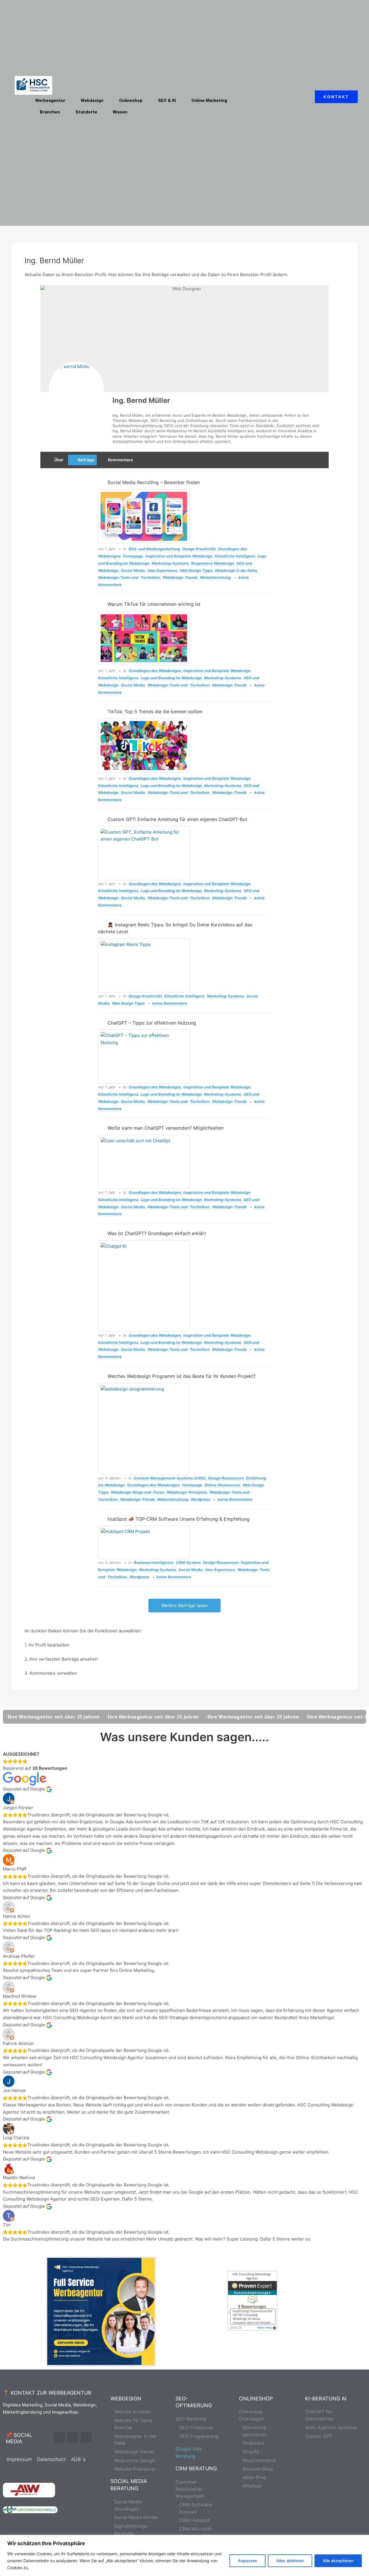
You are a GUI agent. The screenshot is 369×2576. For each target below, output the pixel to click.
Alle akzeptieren (338, 2561)
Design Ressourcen (226, 1478)
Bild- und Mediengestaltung (154, 549)
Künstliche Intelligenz (235, 556)
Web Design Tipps (196, 570)
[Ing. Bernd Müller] (76, 389)
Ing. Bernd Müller (141, 400)
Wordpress (200, 1499)
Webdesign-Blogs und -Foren (137, 1492)
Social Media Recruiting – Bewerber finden (154, 482)
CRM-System (188, 1562)
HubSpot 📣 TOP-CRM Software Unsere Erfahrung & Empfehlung (179, 1519)
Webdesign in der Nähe (236, 570)
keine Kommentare (170, 1003)
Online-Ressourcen (222, 1485)
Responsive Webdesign (213, 563)
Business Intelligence (154, 1562)
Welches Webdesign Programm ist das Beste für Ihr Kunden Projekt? (181, 1376)
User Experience (162, 570)
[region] (184, 2555)
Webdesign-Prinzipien (187, 1492)
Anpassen (247, 2561)
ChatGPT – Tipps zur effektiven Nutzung (152, 1023)
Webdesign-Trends (180, 577)
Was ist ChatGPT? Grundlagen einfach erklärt (157, 1233)
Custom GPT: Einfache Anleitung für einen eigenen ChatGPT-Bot (177, 819)
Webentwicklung (215, 577)
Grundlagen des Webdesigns (155, 671)
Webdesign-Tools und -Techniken (129, 577)
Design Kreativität (199, 549)
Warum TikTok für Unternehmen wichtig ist (154, 604)
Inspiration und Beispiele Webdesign (179, 556)
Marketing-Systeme (170, 563)
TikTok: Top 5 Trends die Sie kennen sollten (155, 712)
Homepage (133, 556)
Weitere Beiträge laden (184, 1605)
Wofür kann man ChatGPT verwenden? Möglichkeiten (166, 1128)
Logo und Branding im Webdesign (171, 678)
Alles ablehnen (290, 2561)
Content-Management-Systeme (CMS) (170, 1478)
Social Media (133, 570)
